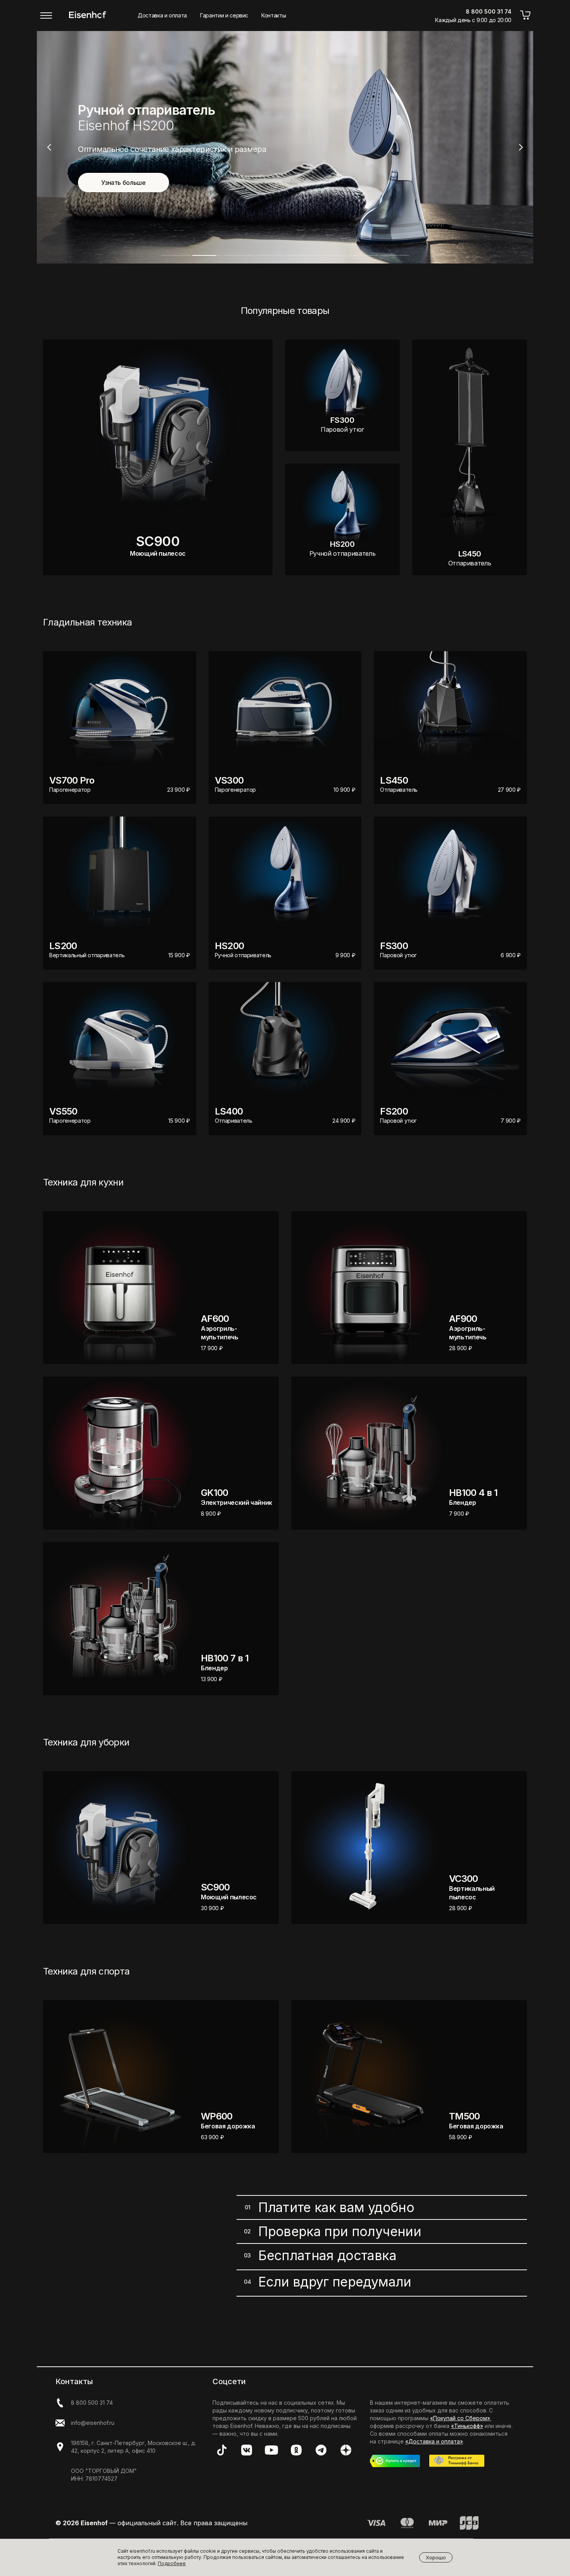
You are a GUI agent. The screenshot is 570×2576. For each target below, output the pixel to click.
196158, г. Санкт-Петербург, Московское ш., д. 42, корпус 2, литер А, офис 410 (134, 2447)
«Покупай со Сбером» (460, 2418)
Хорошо (436, 2557)
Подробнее (172, 2563)
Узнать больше (123, 183)
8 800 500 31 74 (92, 2403)
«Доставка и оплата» (434, 2441)
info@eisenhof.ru (93, 2423)
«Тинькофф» (467, 2426)
